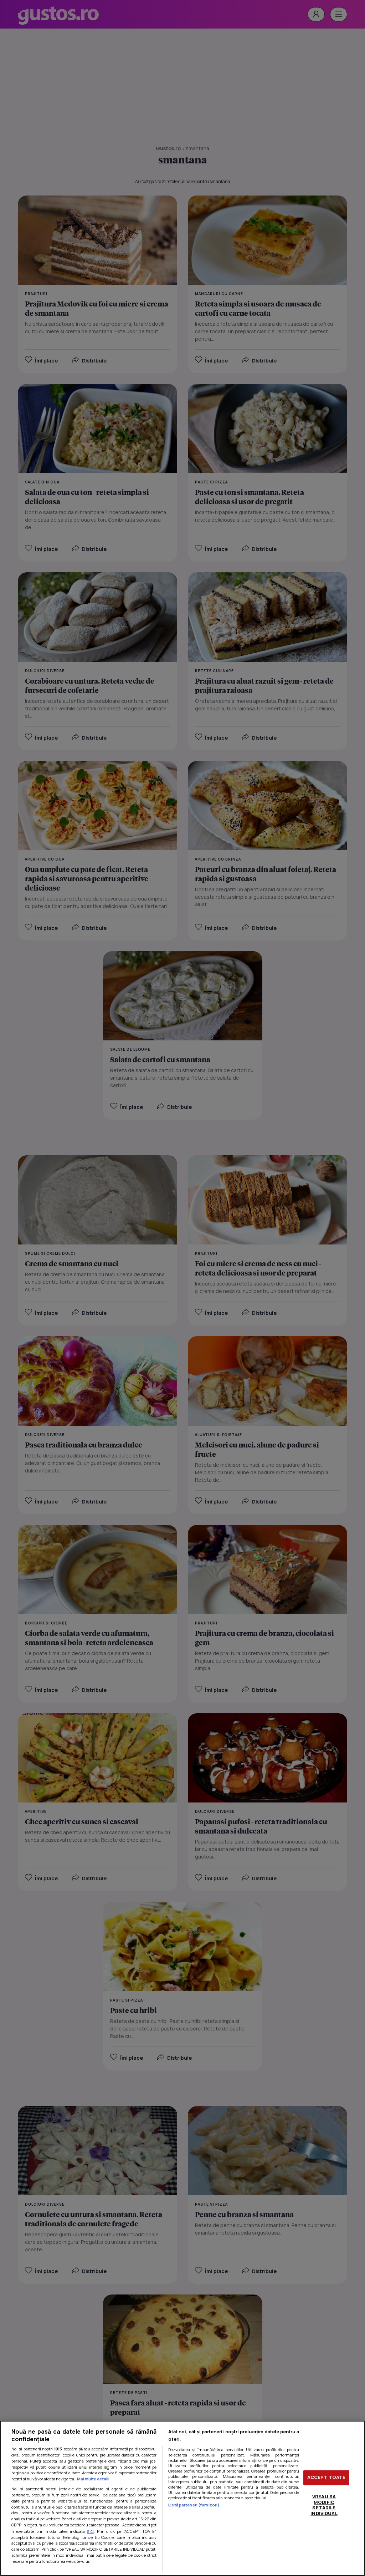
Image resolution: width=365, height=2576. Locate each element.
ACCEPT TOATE (327, 2478)
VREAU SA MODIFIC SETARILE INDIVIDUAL (324, 2505)
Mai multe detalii (93, 2479)
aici (90, 2531)
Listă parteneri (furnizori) (194, 2505)
